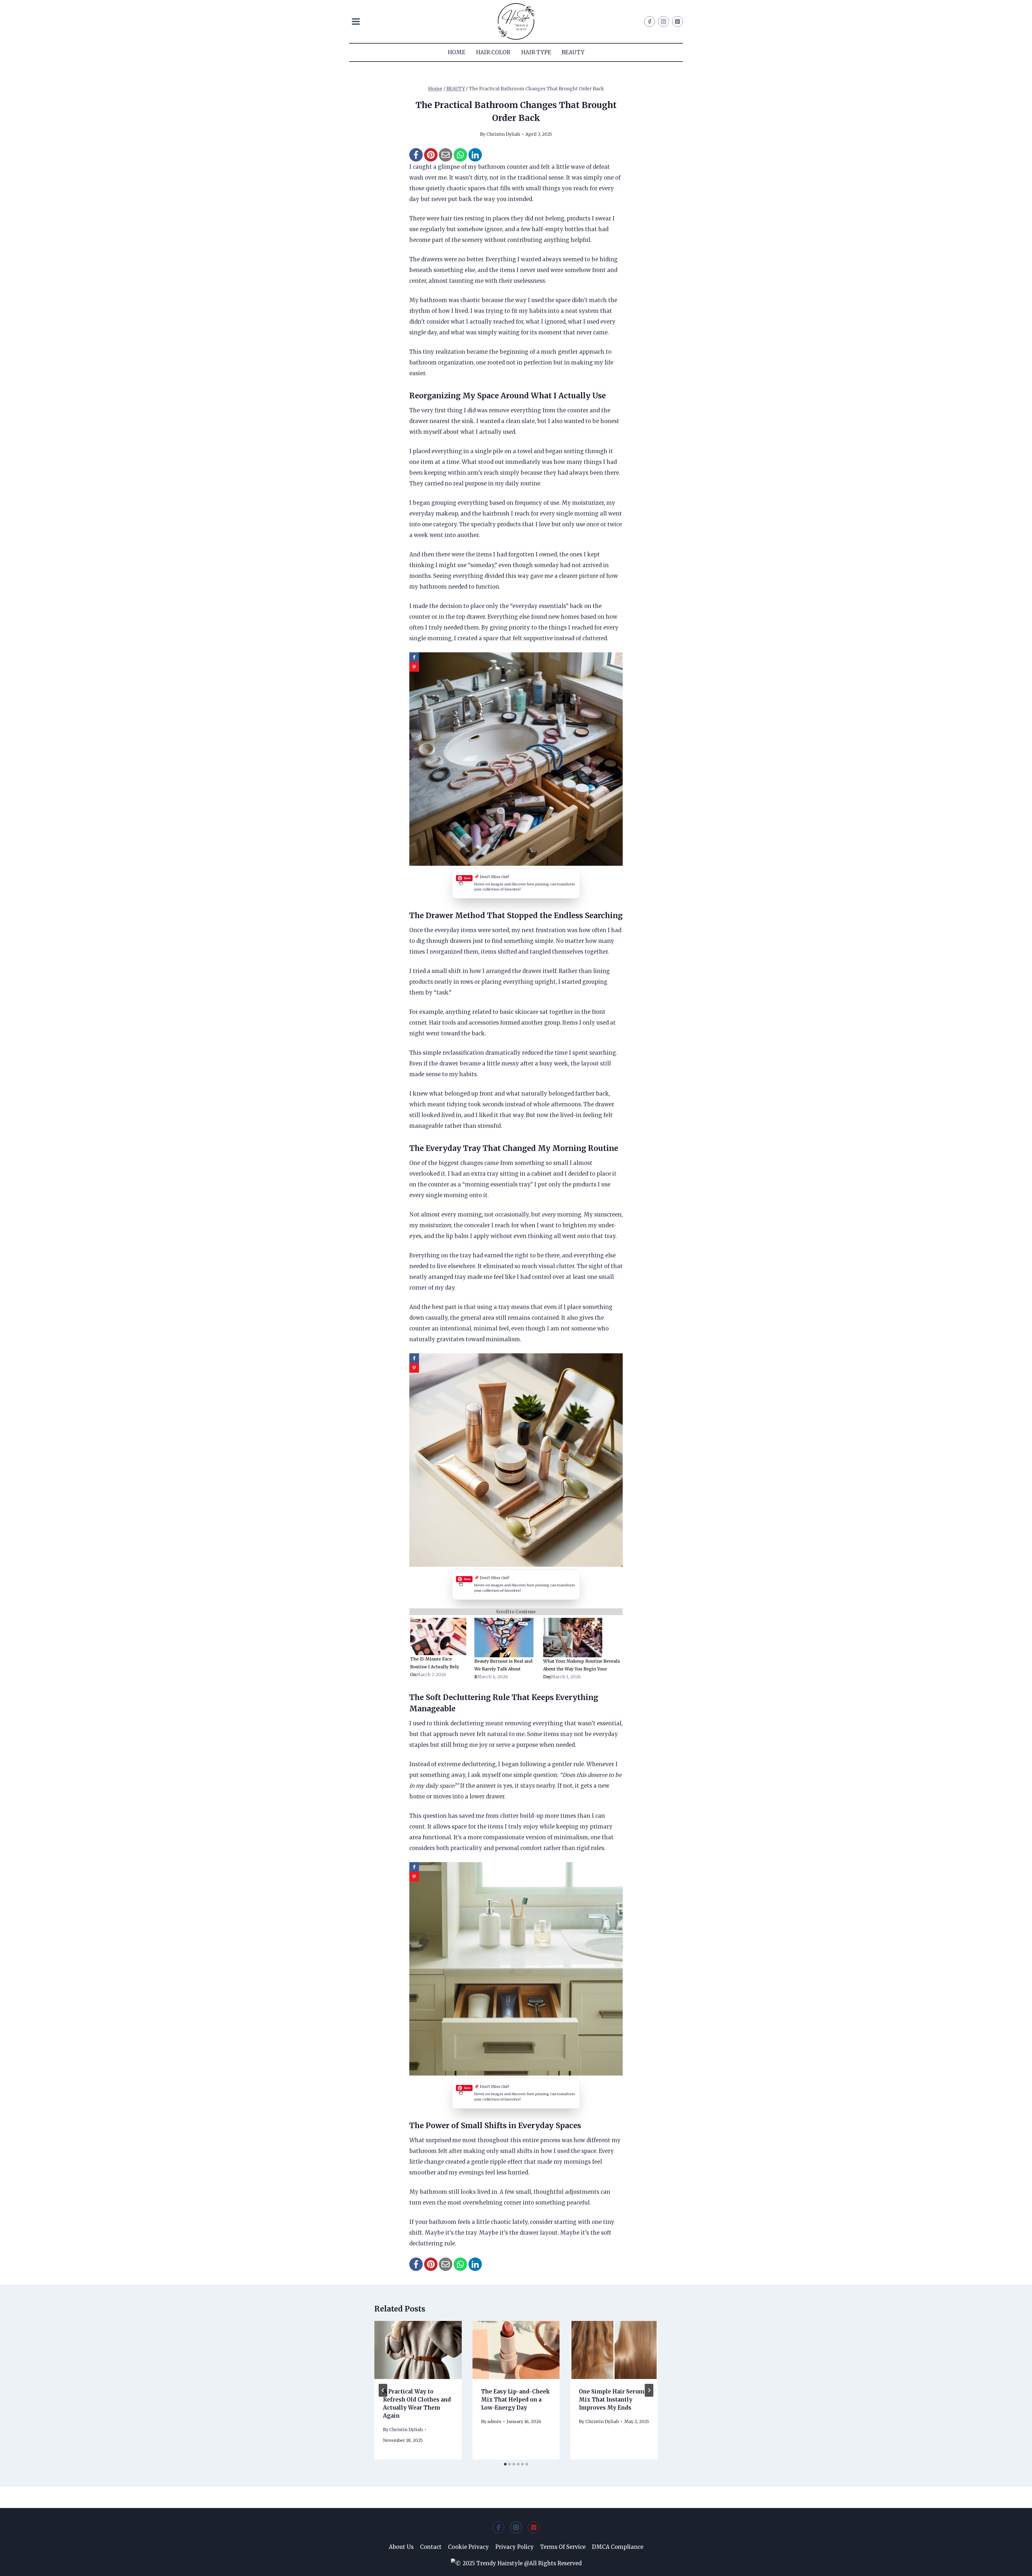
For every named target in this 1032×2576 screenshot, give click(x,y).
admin (494, 2421)
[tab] (505, 2464)
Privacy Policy (515, 2547)
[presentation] (418, 2350)
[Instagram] (664, 22)
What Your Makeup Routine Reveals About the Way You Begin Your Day (582, 1669)
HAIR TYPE (536, 52)
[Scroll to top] (1018, 2567)
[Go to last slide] (383, 2390)
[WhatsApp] (460, 155)
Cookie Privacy (468, 2547)
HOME (456, 52)
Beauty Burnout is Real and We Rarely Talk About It (503, 1669)
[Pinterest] (678, 22)
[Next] (649, 2390)
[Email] (446, 155)
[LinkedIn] (475, 155)
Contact (431, 2547)
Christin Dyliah (503, 134)
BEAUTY (573, 52)
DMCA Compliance (618, 2547)
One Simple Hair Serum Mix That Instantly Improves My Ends (612, 2400)
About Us (401, 2547)
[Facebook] (650, 22)
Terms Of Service (563, 2547)
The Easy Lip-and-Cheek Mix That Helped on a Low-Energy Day (515, 2400)
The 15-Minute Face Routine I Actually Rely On (435, 1667)
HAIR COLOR (493, 52)
